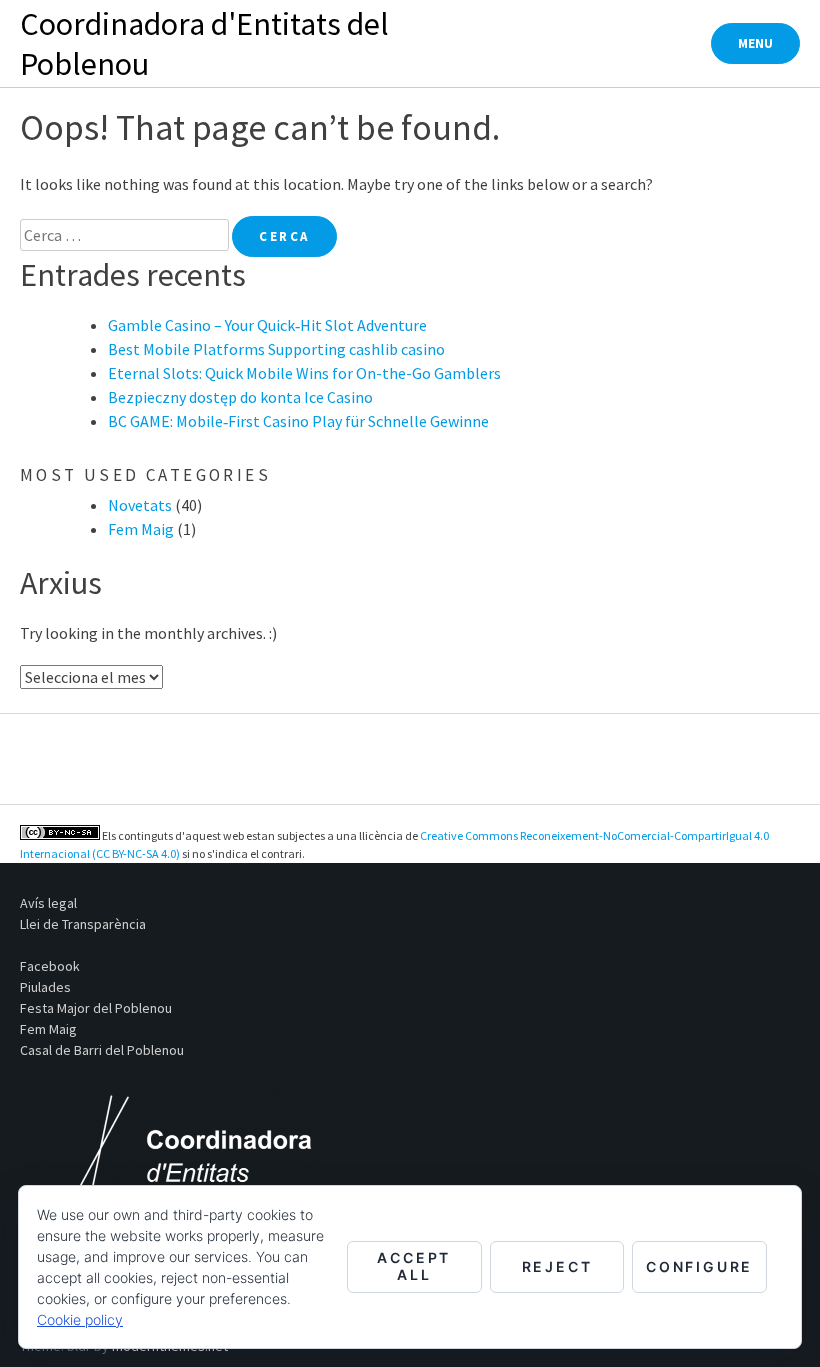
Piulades (45, 987)
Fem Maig (141, 529)
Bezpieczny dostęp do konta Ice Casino (240, 397)
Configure (699, 1266)
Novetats (140, 505)
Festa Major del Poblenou (96, 1008)
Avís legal (48, 903)
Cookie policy (80, 1319)
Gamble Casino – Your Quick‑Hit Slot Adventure (267, 325)
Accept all (414, 1266)
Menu (755, 43)
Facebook (50, 966)
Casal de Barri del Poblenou (102, 1050)
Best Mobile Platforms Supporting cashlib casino (276, 349)
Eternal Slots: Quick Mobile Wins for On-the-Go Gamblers (304, 373)
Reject (557, 1266)
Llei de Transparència (83, 924)
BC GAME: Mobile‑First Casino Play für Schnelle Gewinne (298, 421)
